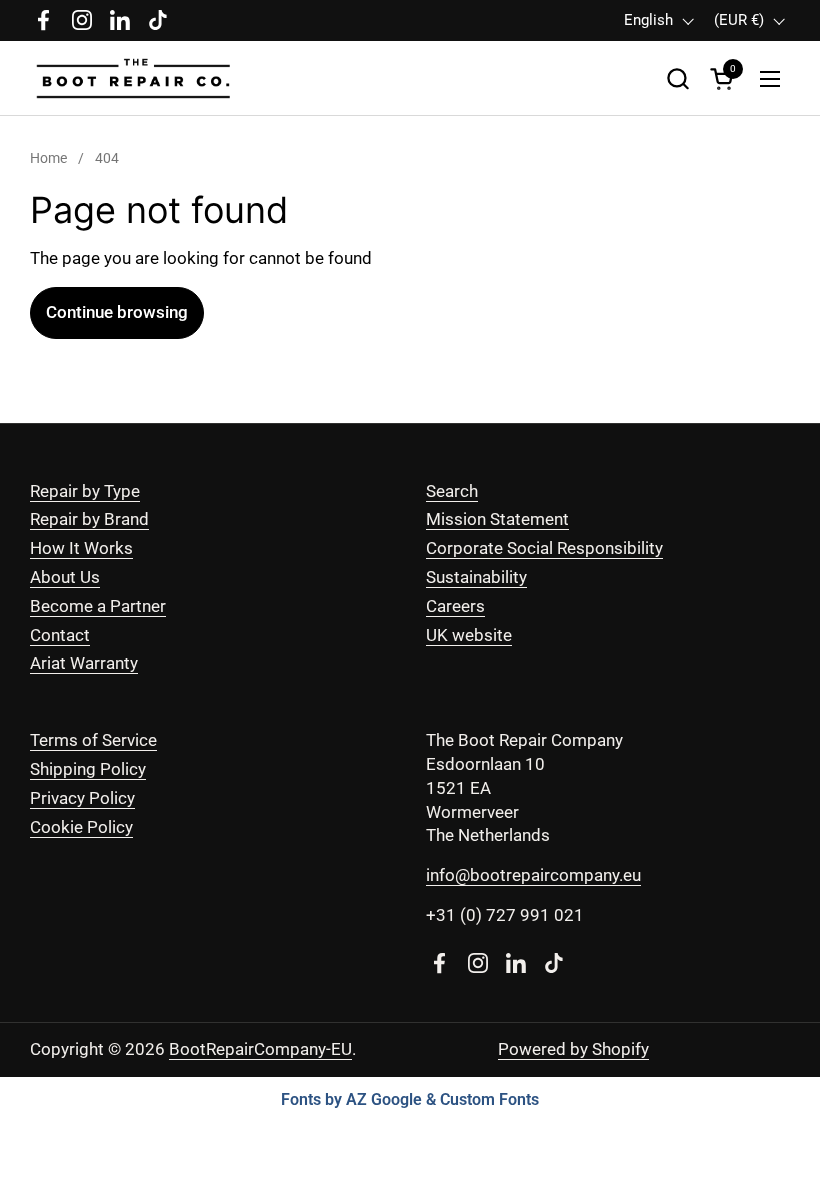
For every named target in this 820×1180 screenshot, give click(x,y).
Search (452, 491)
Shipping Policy (88, 769)
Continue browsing (117, 312)
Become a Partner (98, 606)
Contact (60, 635)
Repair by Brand (89, 519)
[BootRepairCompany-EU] (134, 78)
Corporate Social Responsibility (544, 548)
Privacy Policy (82, 798)
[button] (677, 78)
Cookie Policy (81, 827)
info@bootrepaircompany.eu (533, 875)
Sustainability (476, 577)
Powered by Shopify (573, 1049)
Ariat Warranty (84, 663)
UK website (469, 635)
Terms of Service (93, 740)
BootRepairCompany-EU (260, 1049)
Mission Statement (497, 519)
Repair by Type (85, 491)
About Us (65, 577)
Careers (455, 606)
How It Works (81, 548)
